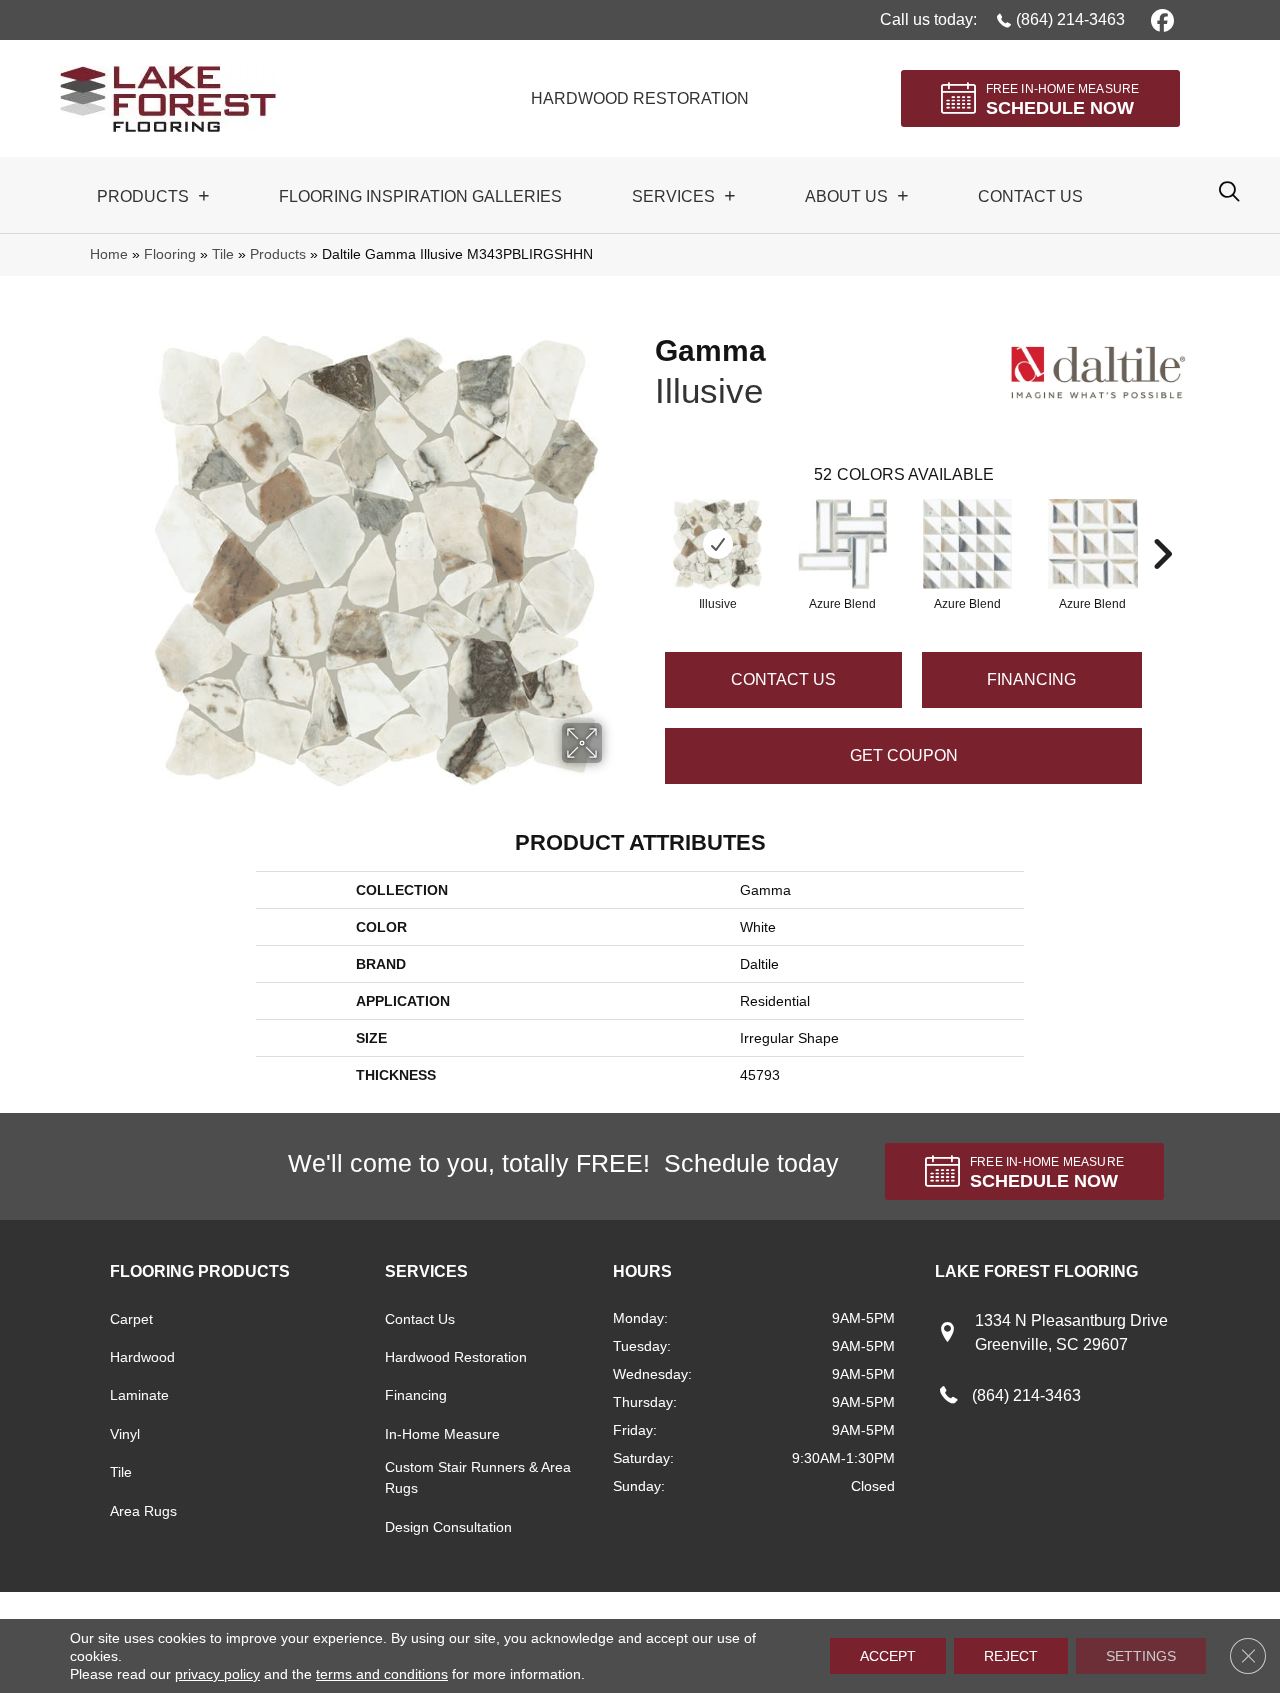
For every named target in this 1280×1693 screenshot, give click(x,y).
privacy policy (217, 1674)
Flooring (170, 254)
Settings (1141, 1656)
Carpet (131, 1319)
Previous (645, 524)
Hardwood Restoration (456, 1357)
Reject (1011, 1656)
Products (278, 254)
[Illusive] (717, 544)
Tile (223, 254)
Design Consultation (448, 1527)
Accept (888, 1656)
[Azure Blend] (842, 544)
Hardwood (142, 1357)
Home (109, 254)
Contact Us (783, 679)
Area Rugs (143, 1511)
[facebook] (1159, 19)
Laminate (139, 1395)
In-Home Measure (442, 1434)
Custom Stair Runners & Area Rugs (478, 1477)
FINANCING (1031, 679)
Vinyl (125, 1434)
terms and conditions (382, 1674)
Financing (416, 1395)
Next (1162, 524)
